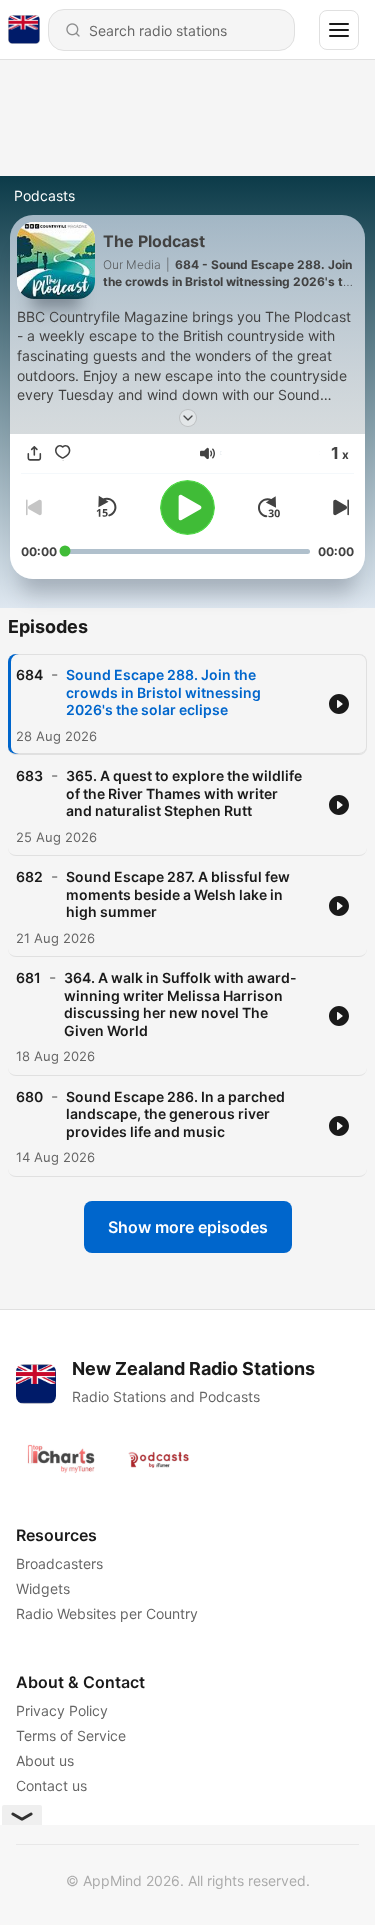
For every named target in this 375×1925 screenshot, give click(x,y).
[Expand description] (188, 418)
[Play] (187, 507)
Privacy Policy (62, 1710)
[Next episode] (338, 507)
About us (45, 1760)
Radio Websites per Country (107, 1613)
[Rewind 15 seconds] (106, 507)
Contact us (51, 1785)
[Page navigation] (339, 30)
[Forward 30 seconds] (269, 507)
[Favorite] (63, 453)
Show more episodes (188, 1227)
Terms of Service (71, 1735)
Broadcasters (59, 1563)
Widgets (43, 1588)
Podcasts (44, 195)
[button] (207, 453)
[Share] (35, 453)
